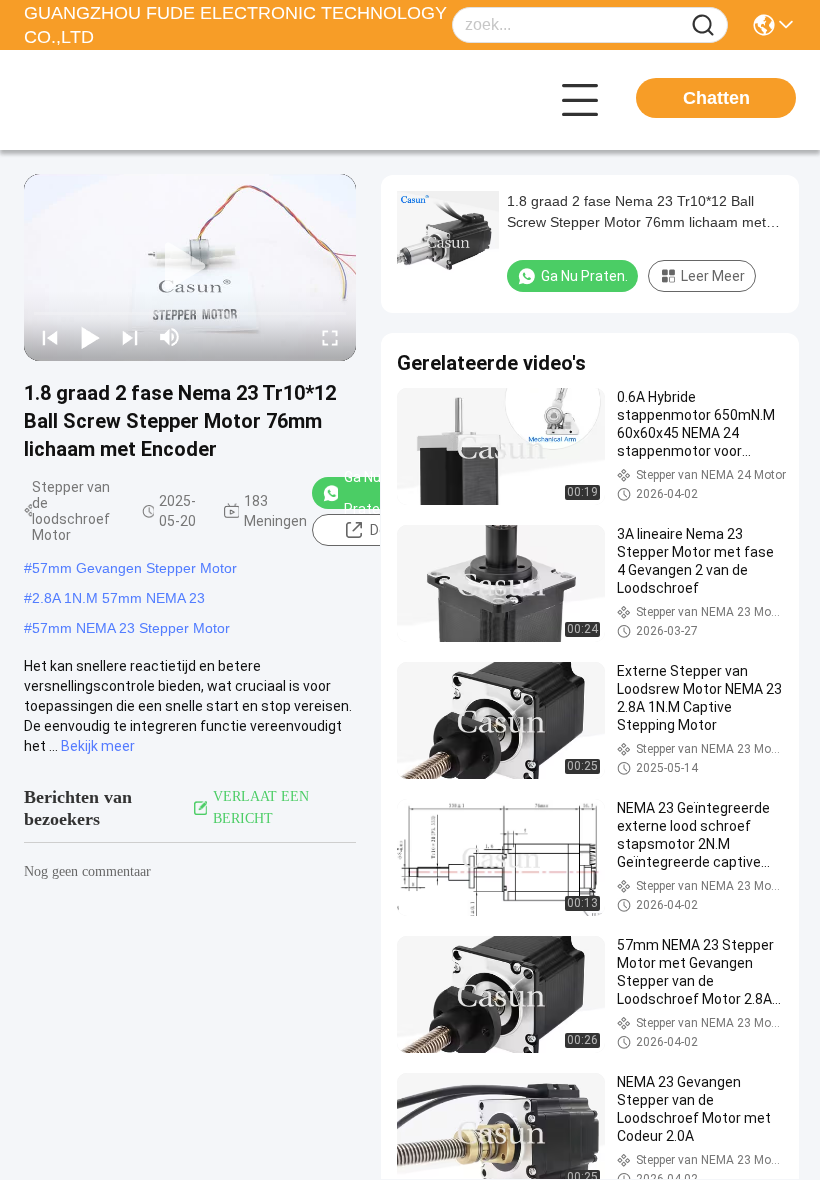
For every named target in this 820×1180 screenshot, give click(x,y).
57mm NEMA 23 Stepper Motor (131, 628)
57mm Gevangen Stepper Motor (134, 568)
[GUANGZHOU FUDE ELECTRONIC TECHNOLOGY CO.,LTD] (134, 100)
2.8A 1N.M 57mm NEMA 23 (118, 598)
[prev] (50, 337)
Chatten (716, 98)
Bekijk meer (98, 746)
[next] (130, 337)
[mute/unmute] (170, 337)
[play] (190, 267)
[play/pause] (90, 337)
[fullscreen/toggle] (330, 337)
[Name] (703, 25)
